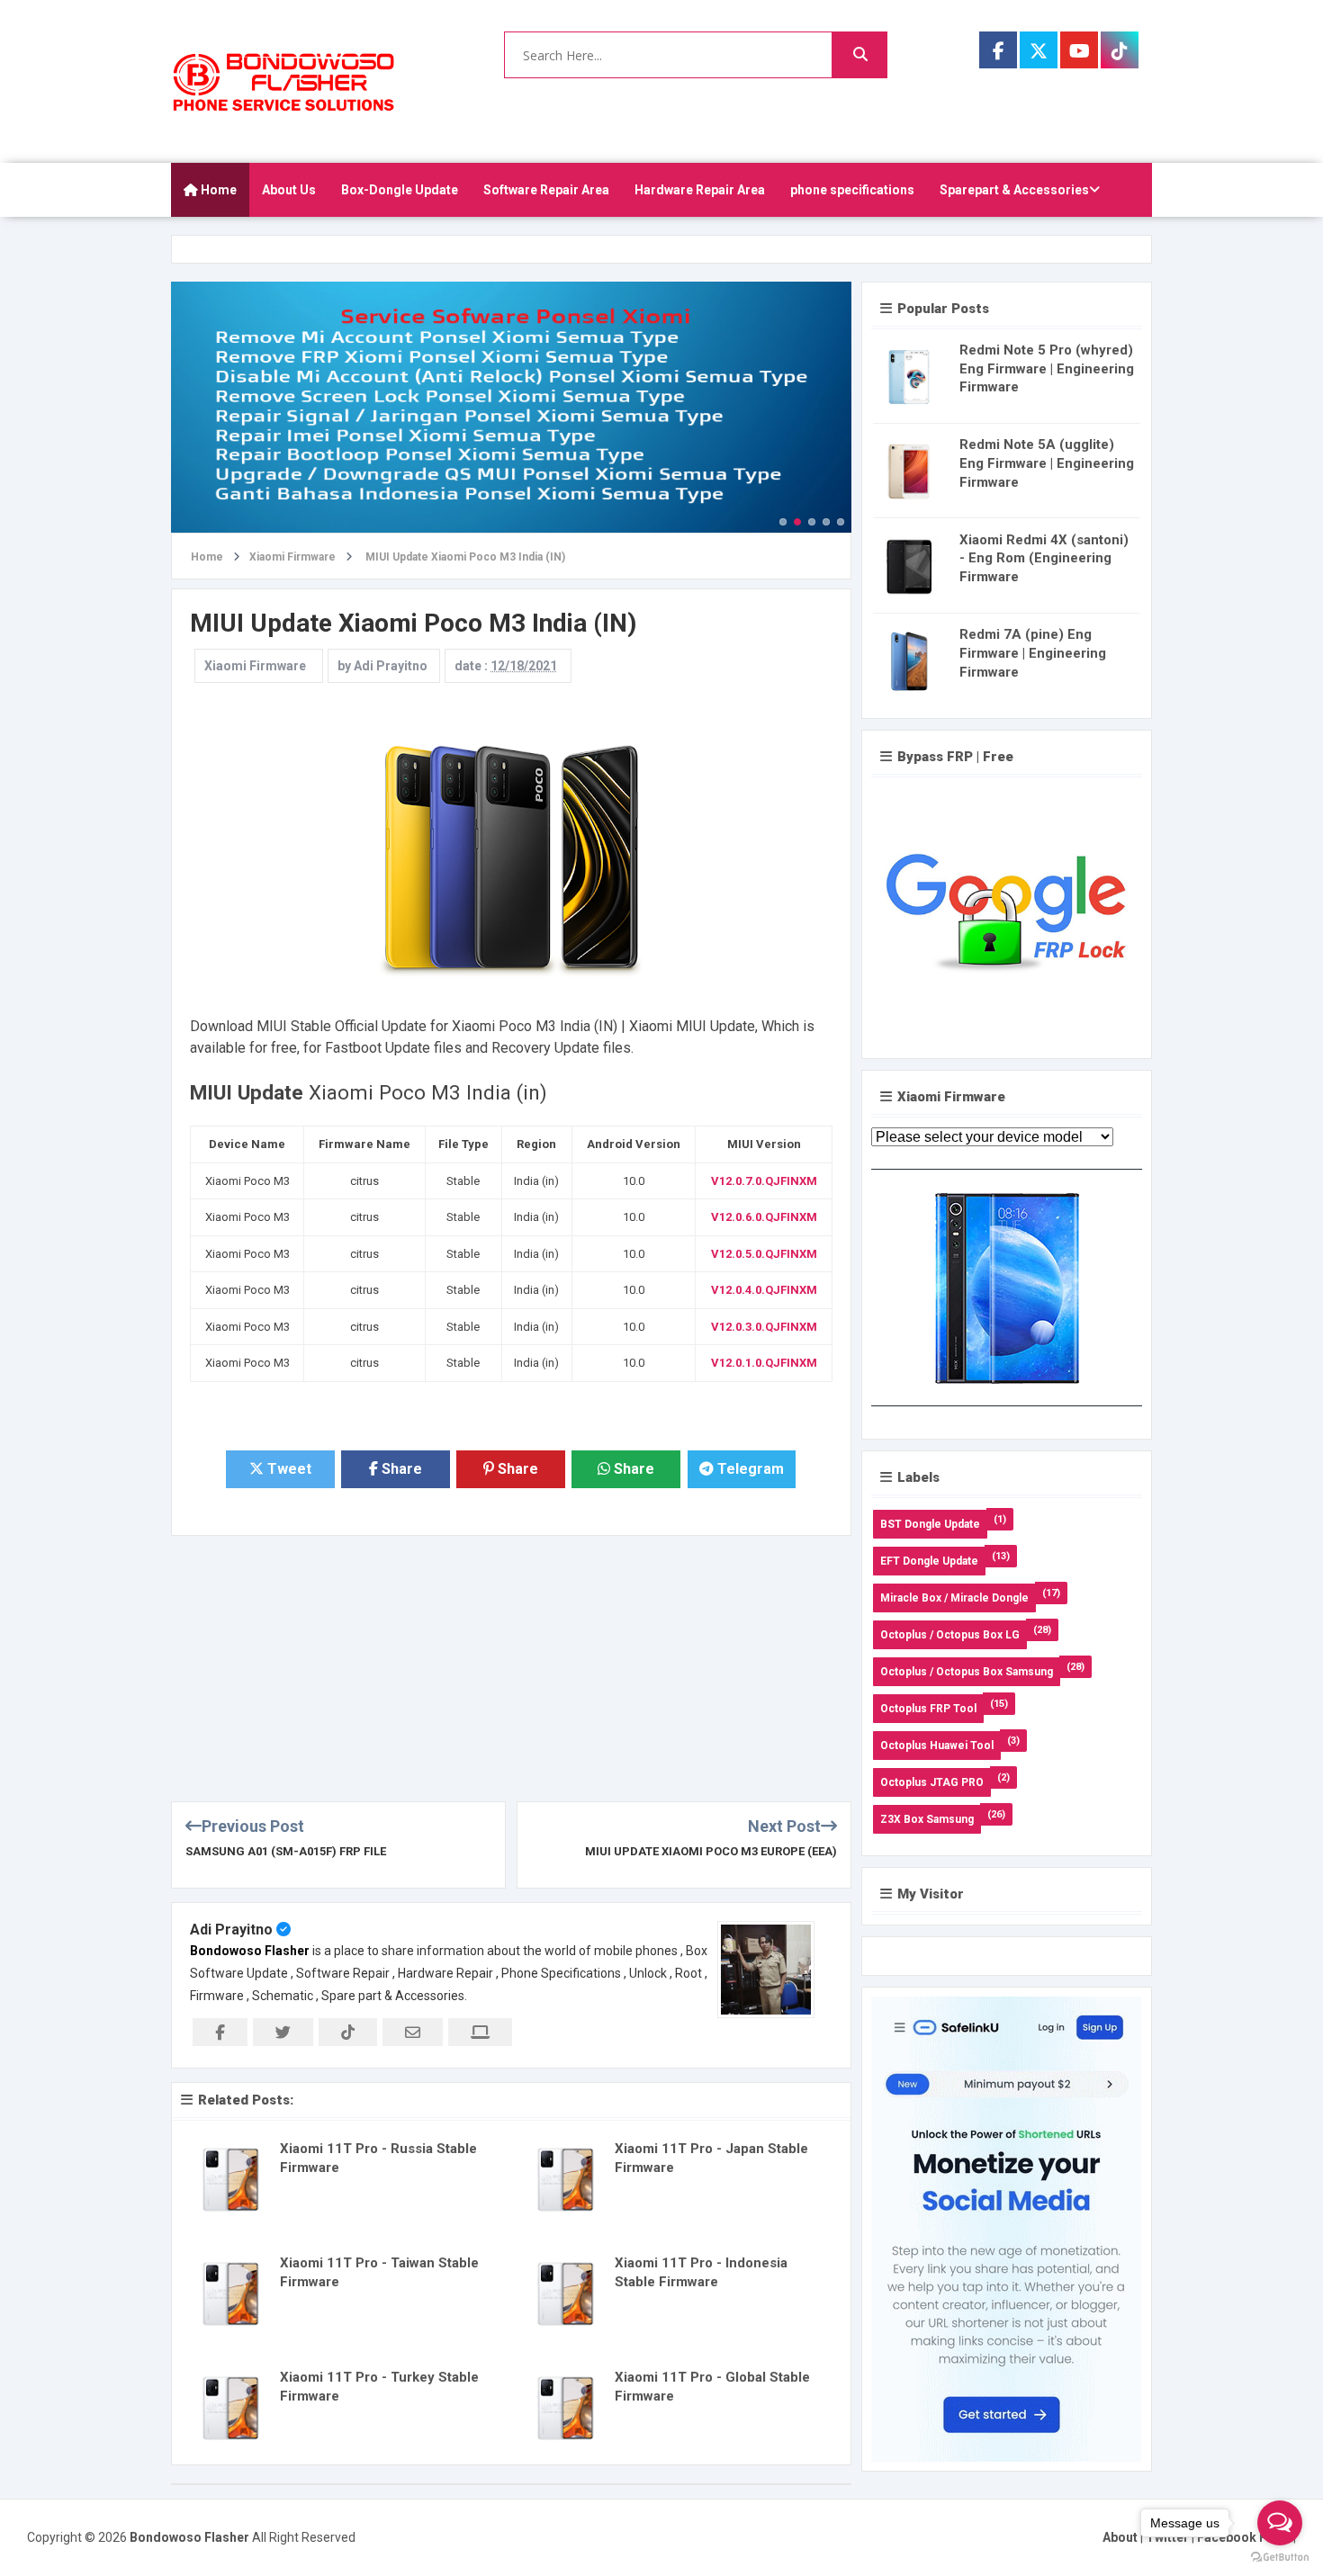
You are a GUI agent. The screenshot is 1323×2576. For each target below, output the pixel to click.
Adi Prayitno (231, 1930)
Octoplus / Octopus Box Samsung (967, 1672)
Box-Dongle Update (400, 190)
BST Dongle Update (930, 1524)
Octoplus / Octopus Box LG (950, 1635)
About (1120, 2537)
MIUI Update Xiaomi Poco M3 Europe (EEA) (711, 1851)
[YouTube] (1079, 50)
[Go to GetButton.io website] (1280, 2558)
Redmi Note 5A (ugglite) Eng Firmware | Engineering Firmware (1047, 463)
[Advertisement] (511, 1662)
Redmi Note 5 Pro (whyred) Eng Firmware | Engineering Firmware (1047, 369)
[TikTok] (1120, 50)
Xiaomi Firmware (255, 666)
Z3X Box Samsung (927, 1819)
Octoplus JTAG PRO (932, 1782)
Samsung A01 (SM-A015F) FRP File (286, 1851)
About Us (289, 190)
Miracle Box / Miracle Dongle (954, 1598)
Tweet (288, 1469)
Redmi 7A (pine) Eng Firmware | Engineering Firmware (1033, 653)
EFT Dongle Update (929, 1561)
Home (217, 190)
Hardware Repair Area (700, 190)
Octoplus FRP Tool (928, 1709)
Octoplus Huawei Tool (937, 1746)
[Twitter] (1039, 50)
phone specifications (852, 190)
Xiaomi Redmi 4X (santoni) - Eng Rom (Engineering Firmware (1044, 559)
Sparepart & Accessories (1014, 190)
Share (400, 1469)
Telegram (749, 1469)
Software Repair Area (546, 190)
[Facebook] (998, 50)
